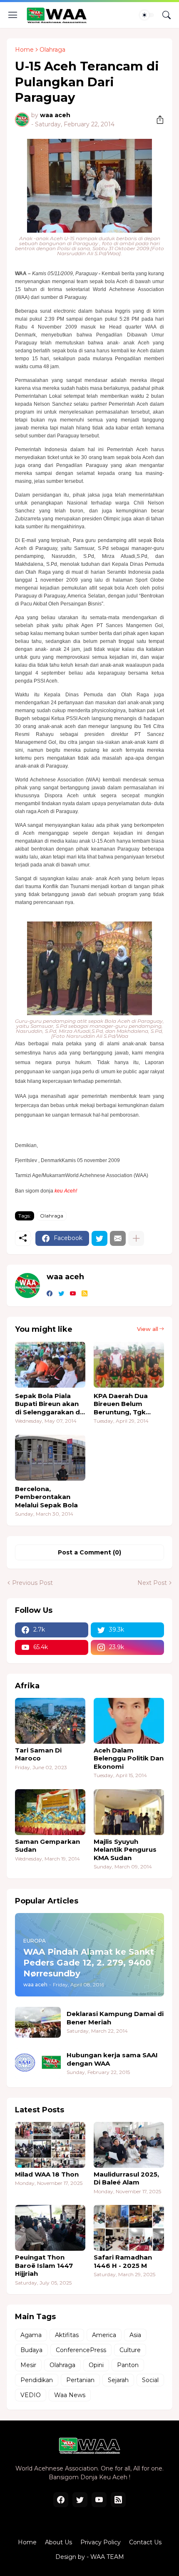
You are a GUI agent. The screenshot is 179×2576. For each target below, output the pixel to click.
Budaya (31, 2350)
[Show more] (136, 1238)
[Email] (118, 1238)
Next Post (152, 1583)
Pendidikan (37, 2380)
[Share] (157, 120)
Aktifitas (67, 2335)
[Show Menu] (13, 15)
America (104, 2335)
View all (148, 1329)
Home (24, 50)
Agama (31, 2335)
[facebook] (50, 1294)
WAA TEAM (107, 2557)
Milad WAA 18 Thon (47, 2174)
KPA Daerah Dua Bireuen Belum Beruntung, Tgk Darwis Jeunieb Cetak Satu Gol (121, 1404)
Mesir (28, 2365)
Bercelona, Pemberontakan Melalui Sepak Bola (46, 1497)
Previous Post (32, 1583)
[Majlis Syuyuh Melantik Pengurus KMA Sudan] (129, 1812)
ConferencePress (81, 2350)
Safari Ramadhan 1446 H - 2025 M (123, 2261)
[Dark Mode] (147, 15)
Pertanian (80, 2380)
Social (150, 2380)
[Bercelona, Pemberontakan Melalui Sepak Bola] (50, 1458)
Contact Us (145, 2542)
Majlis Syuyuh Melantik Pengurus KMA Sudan (125, 1850)
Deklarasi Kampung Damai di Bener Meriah (115, 2018)
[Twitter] (99, 1238)
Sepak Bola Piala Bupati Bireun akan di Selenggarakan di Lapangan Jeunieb (48, 1404)
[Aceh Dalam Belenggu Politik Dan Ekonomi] (129, 1721)
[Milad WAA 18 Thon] (50, 2145)
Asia (135, 2335)
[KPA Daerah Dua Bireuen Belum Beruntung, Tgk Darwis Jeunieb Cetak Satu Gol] (129, 1365)
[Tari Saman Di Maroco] (50, 1721)
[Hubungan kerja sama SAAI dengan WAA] (38, 2064)
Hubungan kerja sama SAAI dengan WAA (112, 2059)
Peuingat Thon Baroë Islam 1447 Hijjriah (44, 2265)
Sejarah (118, 2380)
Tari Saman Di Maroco (38, 1754)
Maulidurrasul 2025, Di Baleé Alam (126, 2178)
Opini (96, 2365)
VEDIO (31, 2395)
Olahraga (52, 50)
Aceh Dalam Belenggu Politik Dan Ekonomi (129, 1758)
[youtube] (73, 1294)
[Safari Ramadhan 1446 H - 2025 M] (129, 2228)
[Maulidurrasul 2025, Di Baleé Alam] (129, 2145)
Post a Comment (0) (89, 1552)
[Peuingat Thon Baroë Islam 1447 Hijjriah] (50, 2228)
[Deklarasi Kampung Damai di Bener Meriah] (38, 2022)
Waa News (70, 2395)
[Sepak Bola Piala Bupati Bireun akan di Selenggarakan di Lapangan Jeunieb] (50, 1365)
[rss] (85, 1294)
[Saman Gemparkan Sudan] (50, 1812)
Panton (128, 2365)
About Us (58, 2542)
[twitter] (61, 1294)
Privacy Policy (101, 2542)
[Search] (167, 15)
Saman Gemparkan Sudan (47, 1846)
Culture (130, 2350)
